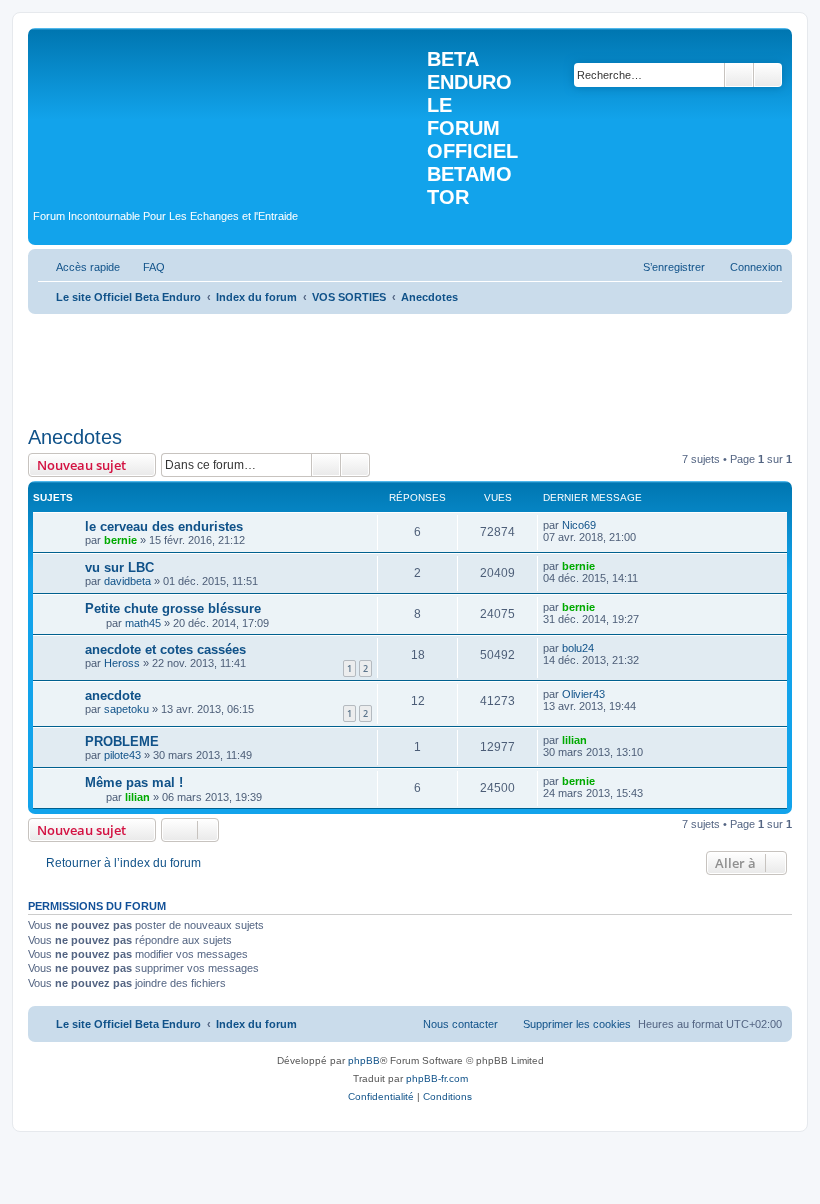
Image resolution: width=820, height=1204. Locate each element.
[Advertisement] (392, 363)
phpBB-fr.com (437, 1078)
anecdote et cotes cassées (165, 649)
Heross (122, 663)
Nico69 (579, 525)
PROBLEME (122, 741)
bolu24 (578, 648)
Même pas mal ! (134, 782)
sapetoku (126, 709)
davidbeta (127, 581)
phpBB (364, 1060)
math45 (143, 623)
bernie (120, 540)
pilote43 (122, 755)
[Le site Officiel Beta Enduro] (230, 114)
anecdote (113, 695)
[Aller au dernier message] (605, 525)
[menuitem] (145, 267)
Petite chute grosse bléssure (173, 608)
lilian (574, 740)
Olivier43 (583, 694)
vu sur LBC (119, 567)
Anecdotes (75, 437)
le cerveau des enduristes (164, 526)
